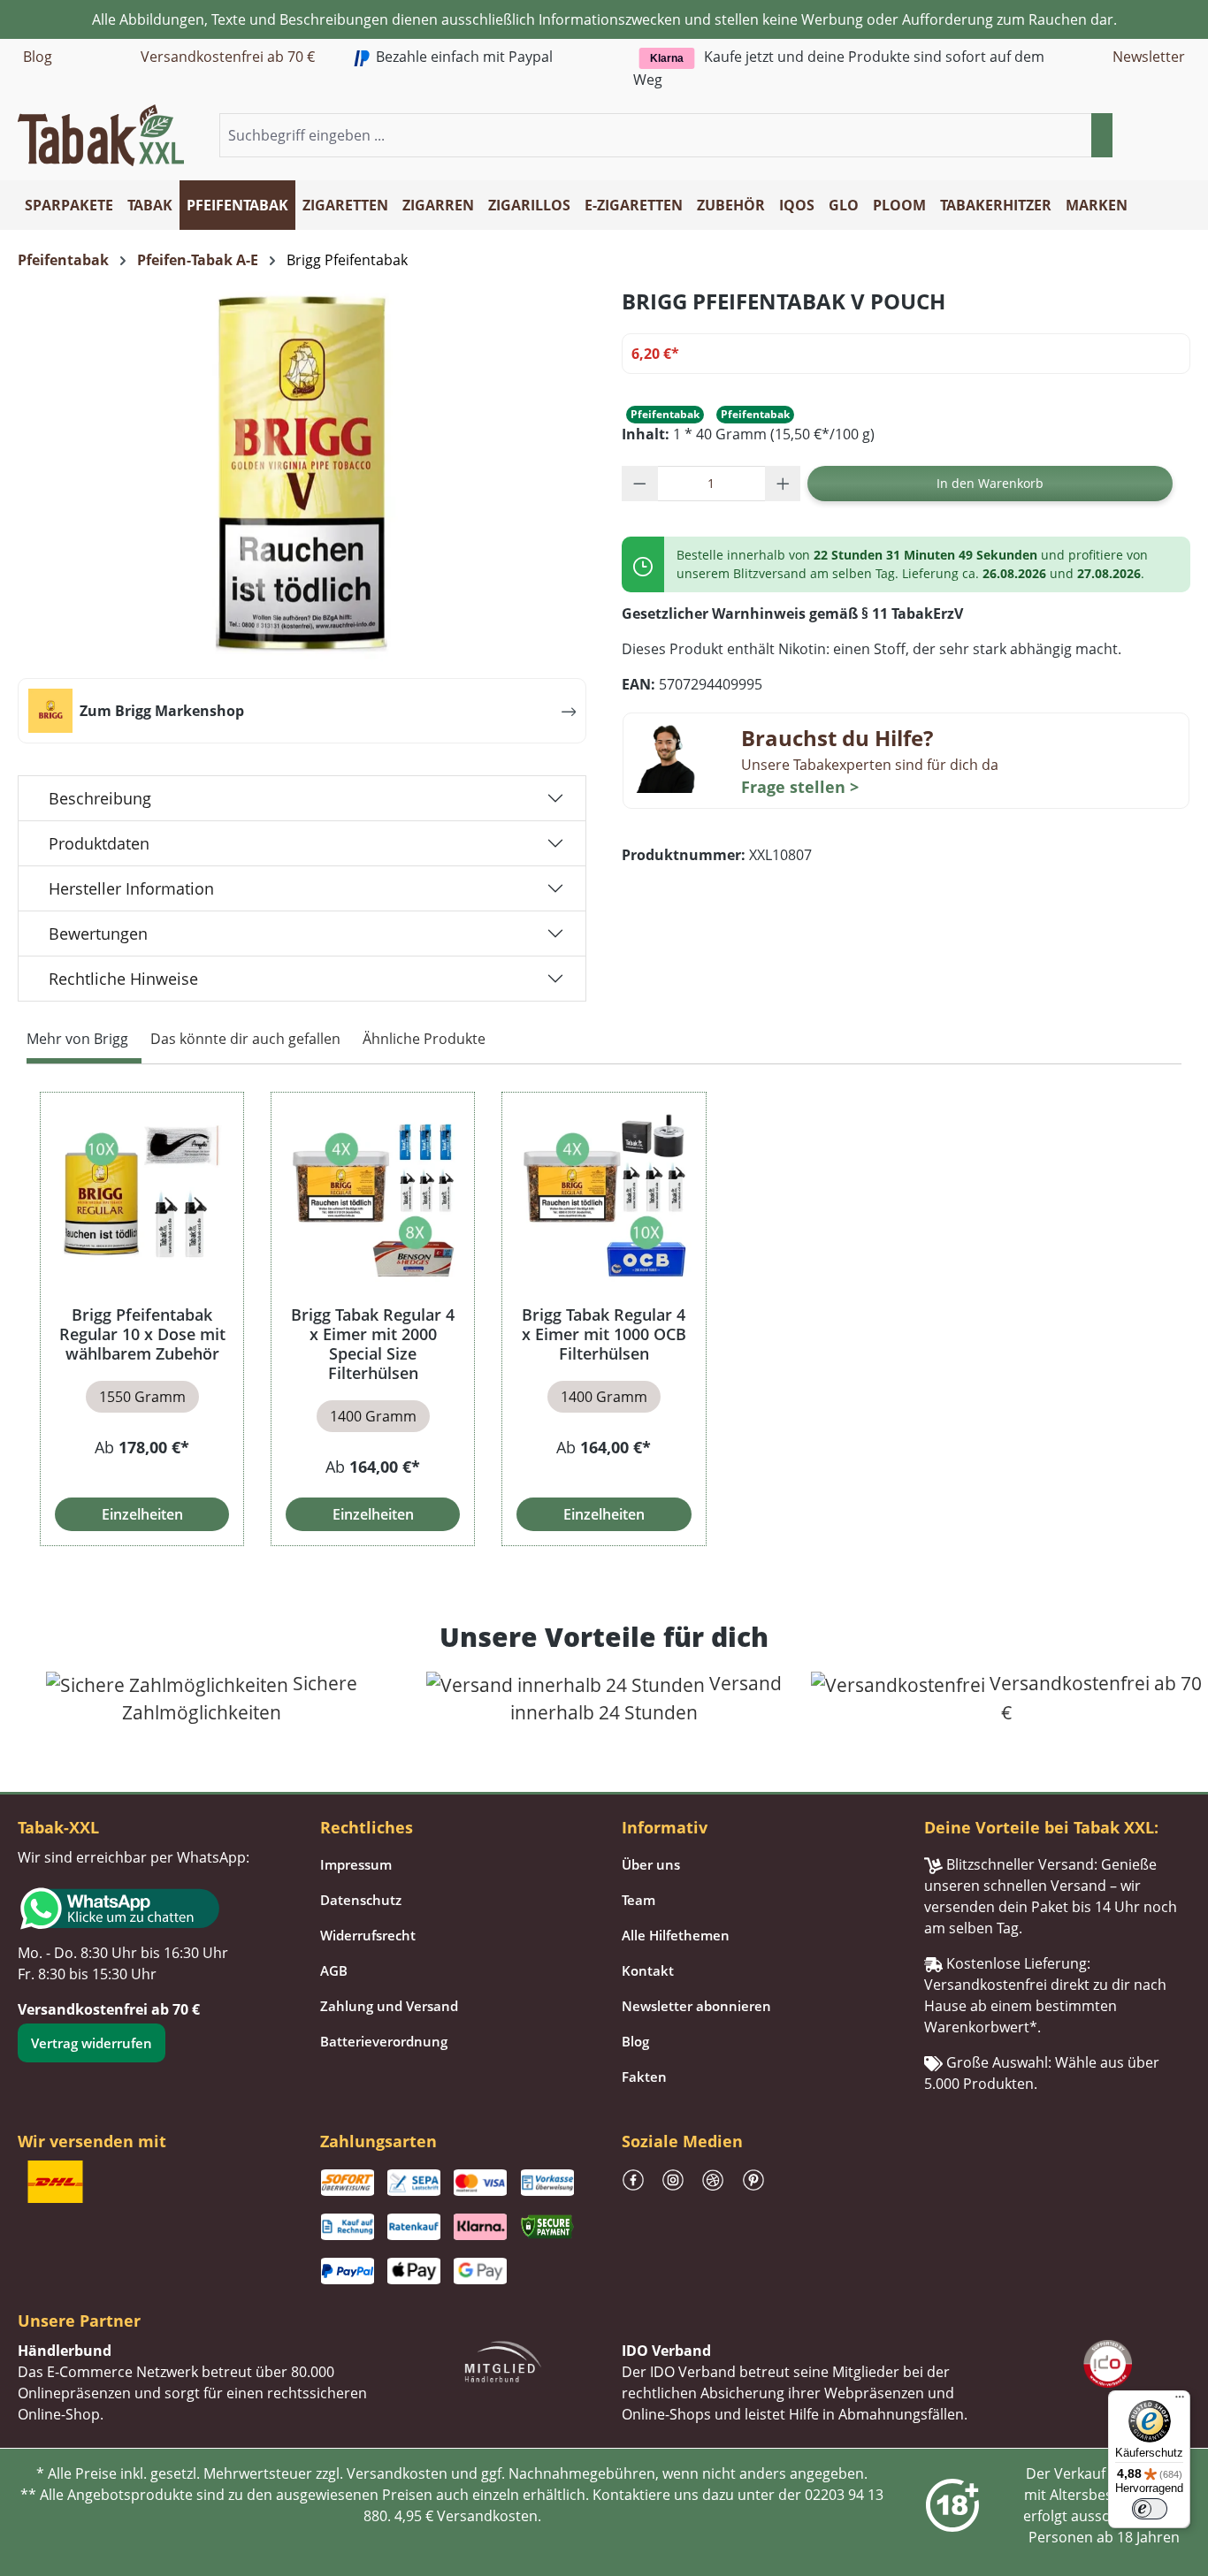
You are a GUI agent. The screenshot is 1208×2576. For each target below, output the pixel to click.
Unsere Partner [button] (79, 2321)
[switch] (1150, 2509)
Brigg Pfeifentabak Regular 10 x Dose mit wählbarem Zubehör (142, 1334)
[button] (1180, 136)
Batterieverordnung (384, 2041)
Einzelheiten (142, 1514)
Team (638, 1900)
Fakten (644, 2077)
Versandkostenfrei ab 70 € (228, 57)
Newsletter (1149, 57)
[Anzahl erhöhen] (783, 484)
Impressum (356, 1864)
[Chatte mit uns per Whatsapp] (151, 1909)
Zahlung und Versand (389, 2006)
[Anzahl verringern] (640, 484)
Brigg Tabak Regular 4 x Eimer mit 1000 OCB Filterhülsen (604, 1334)
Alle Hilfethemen (676, 1935)
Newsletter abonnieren (696, 2006)
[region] (604, 1318)
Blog (38, 57)
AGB (334, 1970)
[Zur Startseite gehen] (101, 133)
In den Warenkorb (990, 483)
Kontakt (648, 1970)
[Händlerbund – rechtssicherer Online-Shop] (503, 2359)
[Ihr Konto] (1158, 136)
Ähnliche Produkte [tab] (424, 1039)
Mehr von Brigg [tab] (77, 1039)
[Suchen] (1102, 135)
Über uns (651, 1864)
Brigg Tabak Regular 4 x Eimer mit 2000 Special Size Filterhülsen (373, 1344)
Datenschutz (361, 1900)
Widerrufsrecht (368, 1935)
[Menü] (1180, 2401)
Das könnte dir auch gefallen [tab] (245, 1039)
